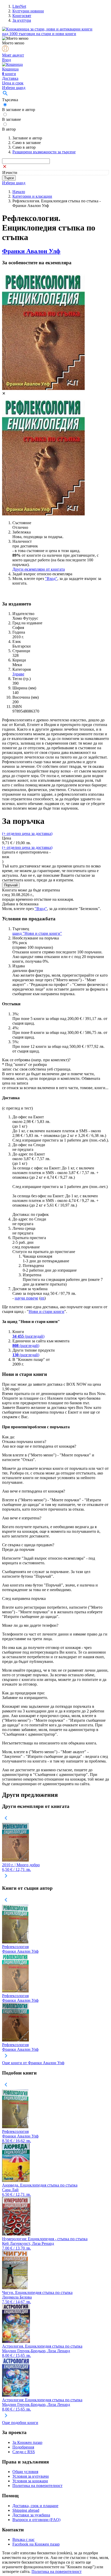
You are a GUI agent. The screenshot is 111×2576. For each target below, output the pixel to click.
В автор (9, 129)
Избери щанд (14, 88)
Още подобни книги (20, 2423)
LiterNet (19, 6)
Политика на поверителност (37, 2486)
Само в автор (24, 147)
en (42, 1298)
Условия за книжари (30, 2481)
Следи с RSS (24, 2452)
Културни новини (28, 11)
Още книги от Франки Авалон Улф (33, 2063)
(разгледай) (28, 1336)
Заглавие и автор (27, 138)
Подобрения (23, 2447)
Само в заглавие (27, 143)
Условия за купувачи (31, 2476)
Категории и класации (32, 196)
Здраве (18, 674)
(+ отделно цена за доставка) (27, 834)
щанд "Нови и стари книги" (37, 933)
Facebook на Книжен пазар (36, 2544)
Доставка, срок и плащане (35, 2506)
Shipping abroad (26, 2510)
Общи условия (25, 2472)
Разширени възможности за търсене (44, 152)
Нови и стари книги (46, 1311)
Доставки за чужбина (31, 2515)
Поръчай (11, 885)
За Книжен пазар (27, 2442)
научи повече (26, 1298)
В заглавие (11, 119)
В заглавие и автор (19, 110)
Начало (19, 192)
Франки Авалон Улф (31, 251)
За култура (22, 20)
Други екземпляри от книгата (39, 569)
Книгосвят (22, 16)
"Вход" (51, 579)
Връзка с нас (23, 2539)
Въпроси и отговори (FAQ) (36, 2520)
